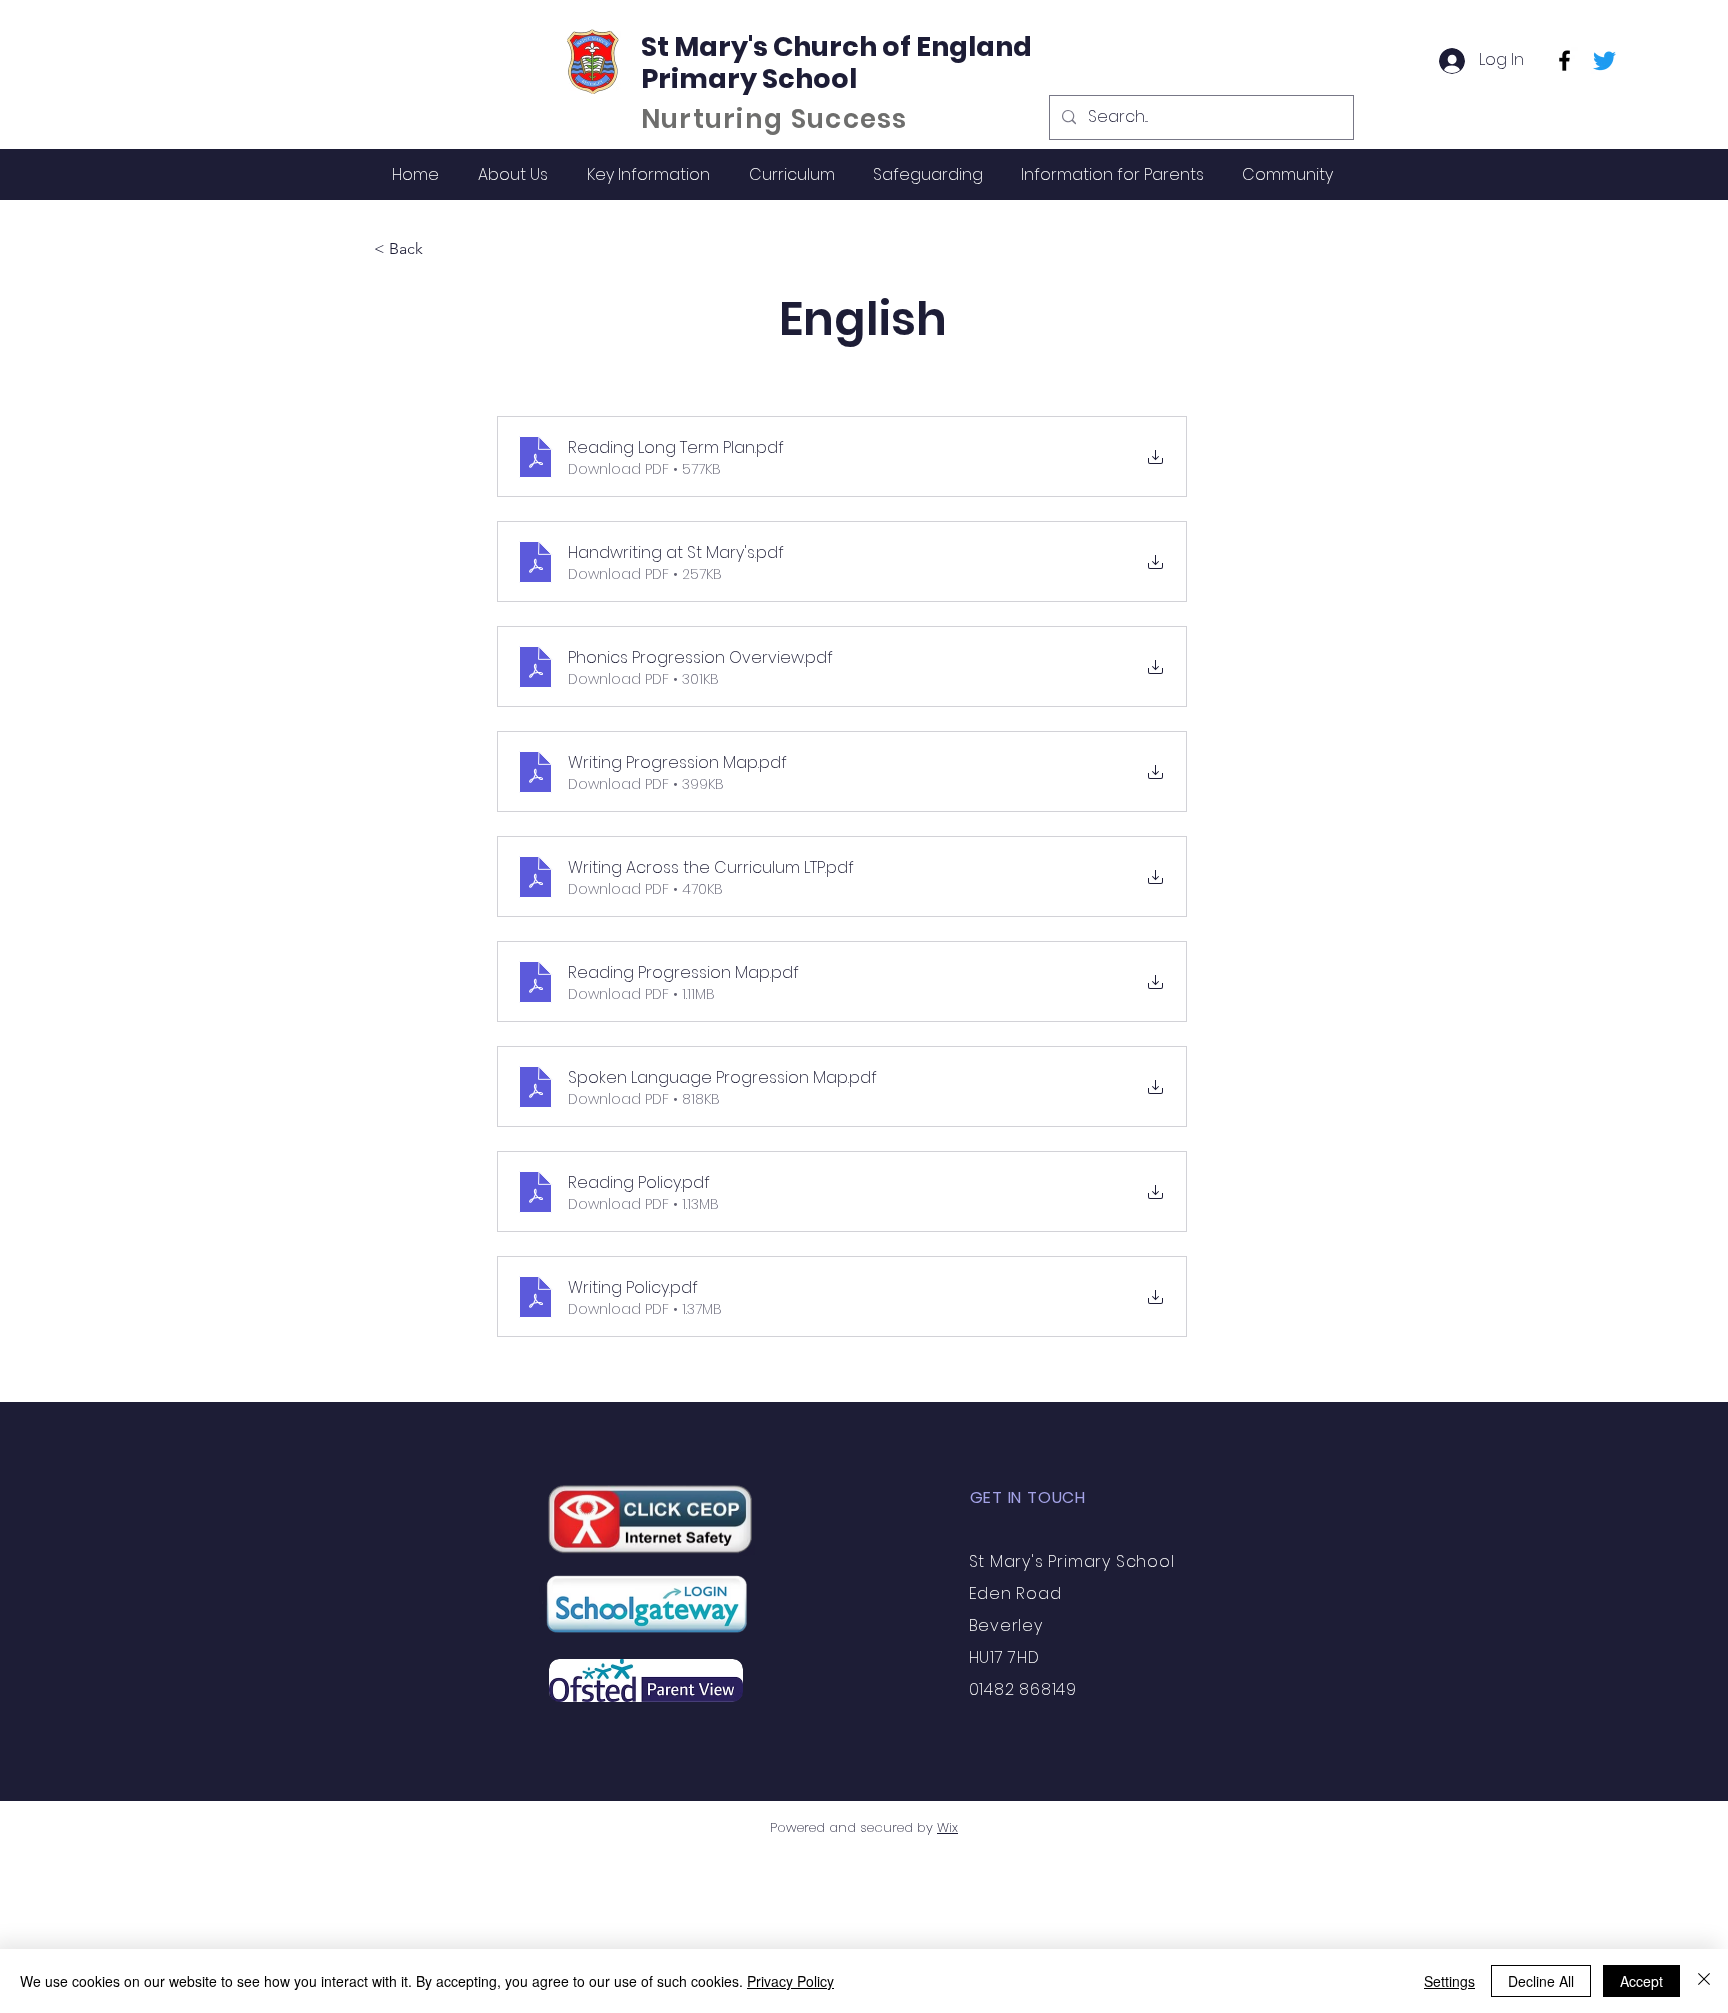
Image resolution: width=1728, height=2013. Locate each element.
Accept (1641, 1981)
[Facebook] (1564, 60)
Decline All (1541, 1981)
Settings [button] (1449, 1981)
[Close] (1704, 1981)
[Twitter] (1604, 60)
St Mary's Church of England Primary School (836, 62)
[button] (512, 174)
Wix (947, 1827)
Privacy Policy (790, 1981)
